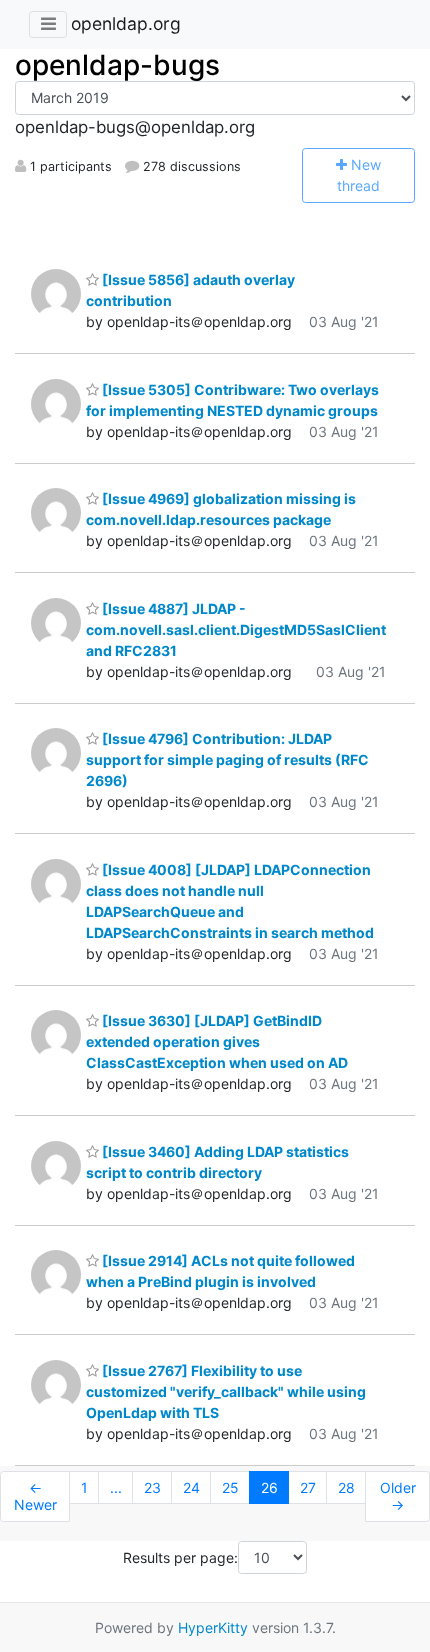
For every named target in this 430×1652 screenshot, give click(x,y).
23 (152, 1487)
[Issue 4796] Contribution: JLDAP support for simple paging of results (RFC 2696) (227, 759)
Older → (398, 1496)
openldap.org (126, 23)
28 (346, 1487)
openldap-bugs (117, 65)
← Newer (35, 1496)
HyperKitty (213, 1627)
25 (230, 1487)
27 (308, 1487)
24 (191, 1487)
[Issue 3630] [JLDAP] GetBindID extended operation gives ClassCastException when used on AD (217, 1041)
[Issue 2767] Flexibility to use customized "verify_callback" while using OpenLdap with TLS (226, 1391)
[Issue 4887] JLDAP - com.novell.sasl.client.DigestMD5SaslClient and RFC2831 (236, 629)
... (116, 1487)
